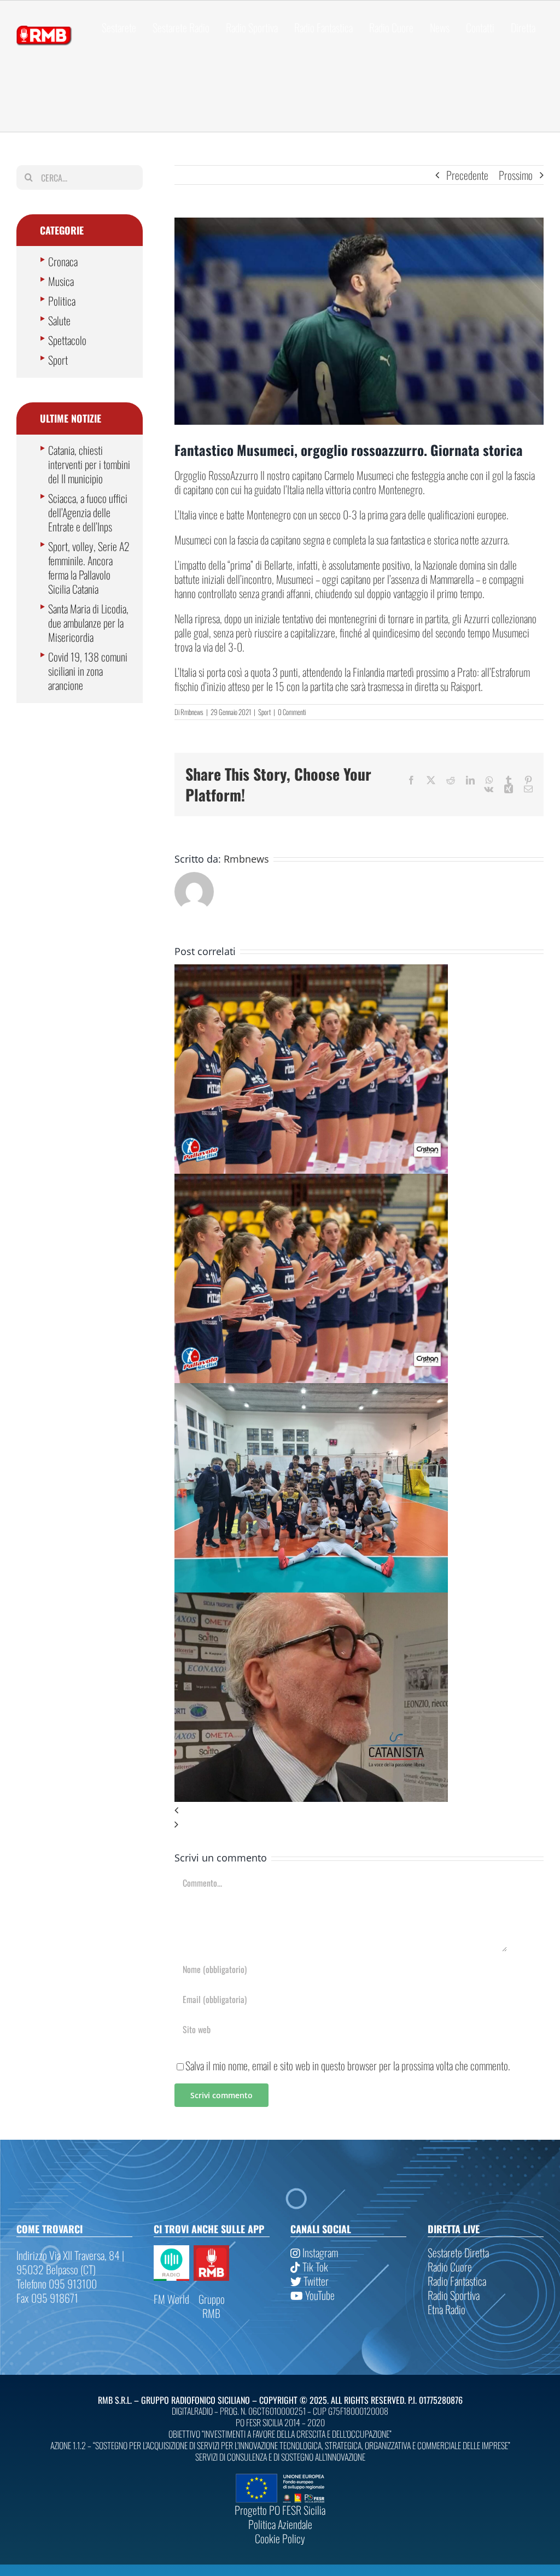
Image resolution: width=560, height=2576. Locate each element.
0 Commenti (292, 712)
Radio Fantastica (457, 2281)
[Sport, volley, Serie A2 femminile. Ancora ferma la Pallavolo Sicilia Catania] (311, 971)
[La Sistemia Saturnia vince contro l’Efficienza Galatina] (311, 1390)
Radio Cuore (450, 2267)
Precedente (467, 175)
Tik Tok (314, 2267)
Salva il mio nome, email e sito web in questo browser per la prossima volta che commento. (348, 2065)
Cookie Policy (280, 2538)
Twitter (315, 2281)
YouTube (319, 2295)
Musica (61, 281)
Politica (62, 301)
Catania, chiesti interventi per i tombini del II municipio (89, 464)
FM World (171, 2299)
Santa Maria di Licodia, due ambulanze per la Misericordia (88, 623)
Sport (264, 712)
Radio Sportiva (454, 2295)
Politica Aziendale (280, 2524)
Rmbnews (192, 712)
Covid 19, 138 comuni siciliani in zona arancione (88, 671)
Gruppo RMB (212, 2306)
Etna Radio (447, 2309)
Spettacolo (67, 340)
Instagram (319, 2252)
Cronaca (63, 261)
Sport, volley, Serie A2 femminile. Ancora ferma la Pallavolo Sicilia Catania (89, 567)
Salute (59, 320)
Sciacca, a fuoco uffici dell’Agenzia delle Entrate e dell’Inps (88, 512)
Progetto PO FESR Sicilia (280, 2510)
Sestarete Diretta (458, 2252)
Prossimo (516, 175)
